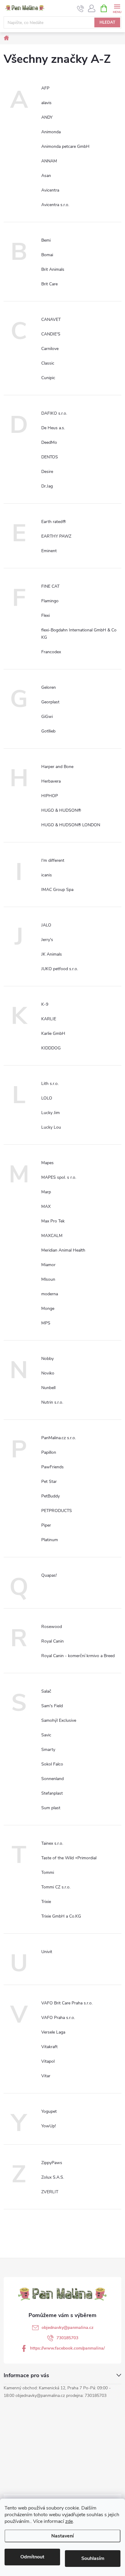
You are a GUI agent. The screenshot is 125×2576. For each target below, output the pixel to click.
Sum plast (51, 1808)
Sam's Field (52, 1706)
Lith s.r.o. (50, 1084)
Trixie (46, 1902)
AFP (45, 88)
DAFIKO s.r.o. (54, 413)
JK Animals (52, 954)
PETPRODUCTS (57, 1511)
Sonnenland (52, 1779)
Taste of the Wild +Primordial (69, 1858)
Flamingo (50, 601)
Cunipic (48, 378)
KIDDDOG (51, 1048)
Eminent (49, 551)
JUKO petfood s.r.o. (60, 969)
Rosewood (52, 1627)
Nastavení (62, 2536)
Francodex (51, 652)
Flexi (46, 615)
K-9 (45, 1004)
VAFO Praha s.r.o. (58, 2018)
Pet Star (49, 1482)
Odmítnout (32, 2557)
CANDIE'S (51, 334)
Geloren (49, 687)
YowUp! (49, 2126)
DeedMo (49, 442)
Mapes (47, 1163)
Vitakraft (49, 2047)
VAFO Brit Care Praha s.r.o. (67, 2003)
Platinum (50, 1540)
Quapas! (49, 1575)
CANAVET (51, 319)
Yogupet (49, 2111)
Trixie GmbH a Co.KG (61, 1916)
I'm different (53, 860)
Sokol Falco (52, 1764)
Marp (46, 1192)
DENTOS (50, 457)
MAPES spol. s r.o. (59, 1177)
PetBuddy (51, 1496)
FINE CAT (50, 586)
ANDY (47, 117)
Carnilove (50, 349)
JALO (46, 925)
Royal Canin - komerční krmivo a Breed (78, 1656)
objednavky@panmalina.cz (68, 2328)
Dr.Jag (47, 486)
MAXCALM (52, 1236)
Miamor (48, 1265)
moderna (50, 1294)
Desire (47, 472)
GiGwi (47, 717)
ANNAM (49, 161)
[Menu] (117, 8)
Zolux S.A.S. (53, 2177)
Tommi (48, 1873)
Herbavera (51, 781)
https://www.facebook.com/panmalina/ (67, 2348)
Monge (48, 1308)
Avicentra (50, 190)
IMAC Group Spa (57, 890)
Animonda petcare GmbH (65, 146)
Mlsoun (48, 1279)
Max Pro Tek (53, 1221)
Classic (48, 363)
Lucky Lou (51, 1127)
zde (69, 2521)
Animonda (51, 132)
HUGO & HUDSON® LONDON (71, 825)
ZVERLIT (50, 2192)
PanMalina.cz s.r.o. (59, 1438)
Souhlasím (93, 2558)
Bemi (46, 240)
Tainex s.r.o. (52, 1843)
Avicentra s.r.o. (55, 205)
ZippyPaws (52, 2163)
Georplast (50, 702)
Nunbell (48, 1388)
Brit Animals (53, 269)
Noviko (48, 1373)
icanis (47, 875)
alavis (46, 103)
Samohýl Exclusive (59, 1720)
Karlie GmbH (53, 1033)
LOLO (47, 1098)
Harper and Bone (57, 767)
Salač (46, 1691)
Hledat (107, 22)
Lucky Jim (51, 1113)
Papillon (49, 1452)
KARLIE (49, 1019)
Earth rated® (54, 522)
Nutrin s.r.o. (52, 1402)
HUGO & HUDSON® (61, 810)
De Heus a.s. (53, 428)
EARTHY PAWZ (56, 536)
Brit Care (49, 284)
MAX (46, 1206)
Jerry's (47, 940)
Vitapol (48, 2061)
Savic (46, 1735)
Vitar (46, 2076)
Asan (46, 176)
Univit (47, 1952)
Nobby (47, 1359)
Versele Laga (53, 2032)
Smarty (48, 1750)
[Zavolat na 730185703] (81, 8)
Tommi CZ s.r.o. (56, 1887)
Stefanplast (52, 1793)
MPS (46, 1323)
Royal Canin (52, 1641)
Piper (46, 1525)
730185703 (67, 2338)
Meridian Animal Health (63, 1250)
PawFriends (52, 1467)
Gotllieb (48, 731)
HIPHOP (50, 796)
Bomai (47, 255)
